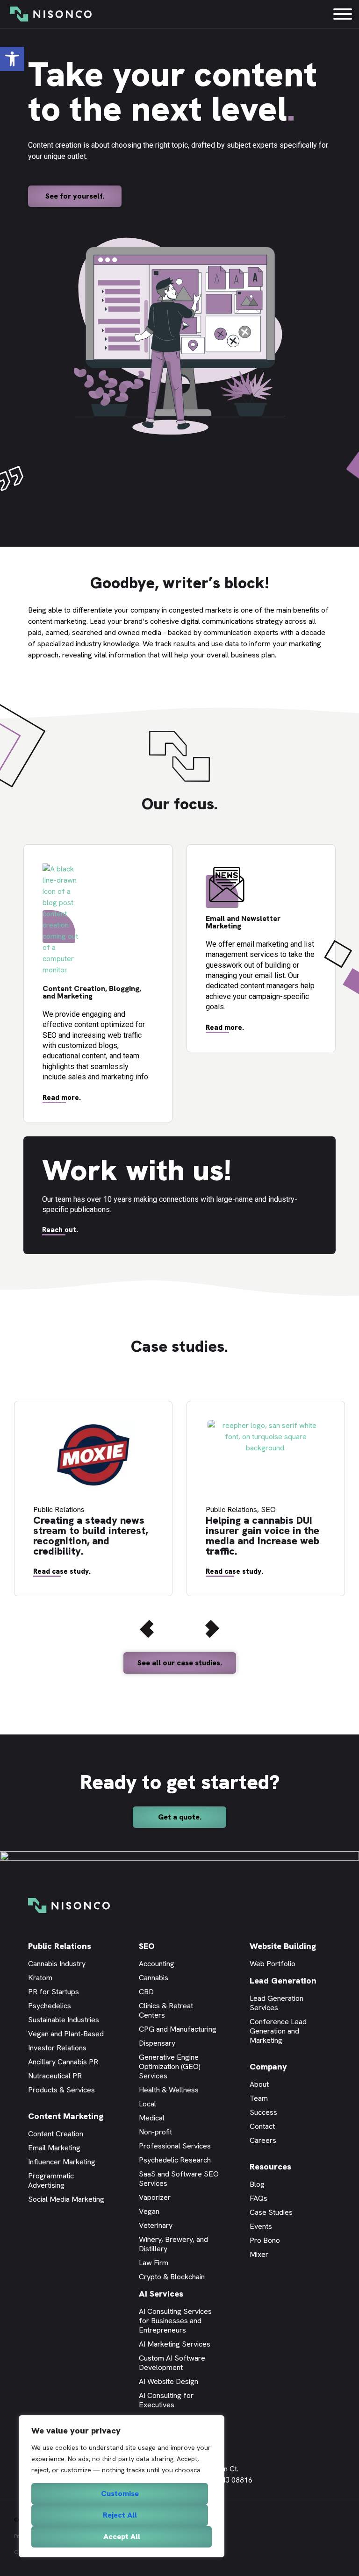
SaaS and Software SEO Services (179, 2179)
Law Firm (154, 2263)
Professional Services (175, 2146)
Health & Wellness (169, 2090)
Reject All (120, 2515)
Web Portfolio (273, 1964)
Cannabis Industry (57, 1964)
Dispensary (157, 2043)
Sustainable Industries (64, 2020)
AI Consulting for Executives (166, 2400)
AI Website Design (169, 2381)
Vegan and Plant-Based (66, 2034)
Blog (257, 2184)
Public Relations (60, 1946)
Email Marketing (54, 2148)
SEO (147, 1946)
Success (263, 2112)
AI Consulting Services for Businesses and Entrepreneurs (175, 2321)
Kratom (40, 1978)
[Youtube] (312, 2468)
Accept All (122, 2537)
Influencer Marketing (62, 2162)
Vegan (149, 2211)
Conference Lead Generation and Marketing (278, 2031)
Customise (120, 2494)
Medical (152, 2118)
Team (259, 2098)
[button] (12, 59)
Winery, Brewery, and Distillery (173, 2244)
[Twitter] (298, 2468)
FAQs (258, 2198)
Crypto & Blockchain (172, 2277)
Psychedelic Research (175, 2160)
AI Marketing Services (175, 2344)
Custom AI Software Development (172, 2363)
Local (147, 2104)
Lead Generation (283, 1980)
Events (261, 2226)
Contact (262, 2126)
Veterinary (156, 2225)
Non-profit (155, 2132)
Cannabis (154, 1978)
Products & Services (61, 2090)
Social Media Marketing (66, 2199)
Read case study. (62, 1571)
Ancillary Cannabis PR (63, 2062)
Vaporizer (155, 2197)
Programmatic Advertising (51, 2180)
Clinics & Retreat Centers (166, 2010)
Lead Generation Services (276, 2003)
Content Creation (56, 2134)
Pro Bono (265, 2240)
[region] (122, 2486)
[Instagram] (326, 2468)
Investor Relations (57, 2048)
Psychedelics (50, 2006)
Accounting (157, 1964)
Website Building (283, 1946)
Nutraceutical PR (55, 2076)
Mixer (259, 2254)
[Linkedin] (270, 2468)
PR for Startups (54, 1992)
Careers (263, 2140)
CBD (146, 1992)
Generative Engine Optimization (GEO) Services (170, 2066)
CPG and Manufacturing (178, 2029)
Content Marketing (66, 2116)
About (259, 2084)
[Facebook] (284, 2468)
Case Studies (271, 2212)
